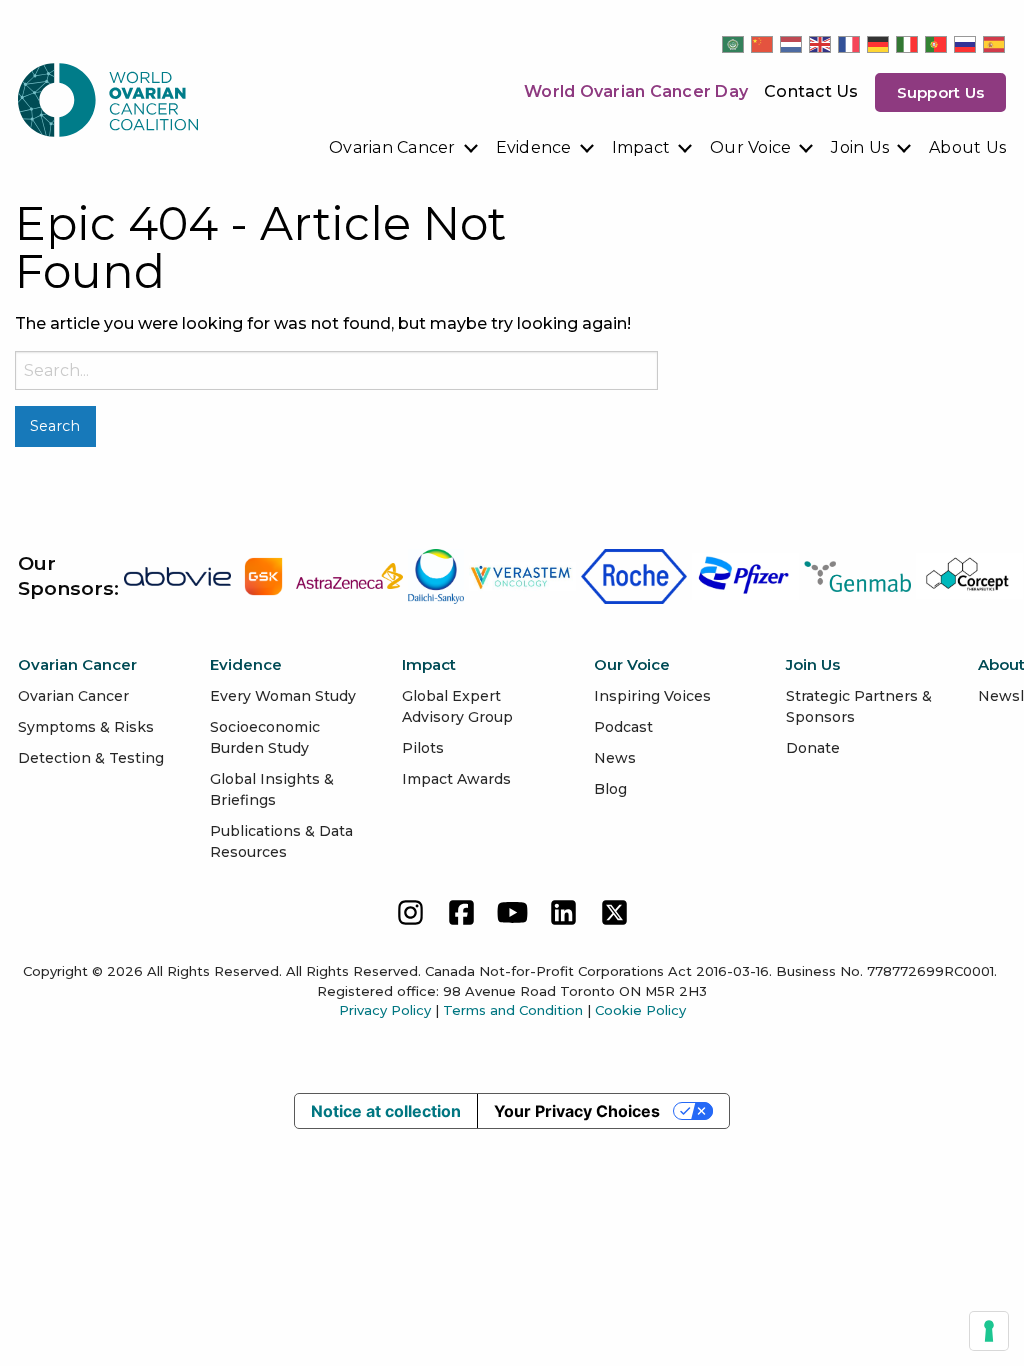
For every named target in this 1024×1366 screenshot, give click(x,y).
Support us (941, 92)
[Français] (850, 44)
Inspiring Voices (652, 696)
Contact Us (811, 91)
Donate (813, 748)
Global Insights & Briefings (272, 789)
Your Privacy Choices (577, 1111)
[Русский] (966, 44)
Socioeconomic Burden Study (265, 737)
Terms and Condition (513, 1010)
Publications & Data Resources (281, 841)
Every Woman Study (283, 696)
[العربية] (734, 44)
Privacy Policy (385, 1010)
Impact (641, 147)
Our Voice (750, 147)
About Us (967, 147)
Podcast (623, 727)
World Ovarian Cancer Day (636, 91)
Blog (610, 789)
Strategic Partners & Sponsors (859, 706)
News (615, 758)
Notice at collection (386, 1111)
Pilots (423, 748)
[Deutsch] (879, 44)
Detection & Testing (91, 758)
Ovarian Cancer (392, 147)
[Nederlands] (792, 44)
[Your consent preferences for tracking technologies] (989, 1331)
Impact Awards (456, 779)
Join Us (860, 147)
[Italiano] (908, 44)
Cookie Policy (640, 1010)
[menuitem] (404, 148)
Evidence (534, 147)
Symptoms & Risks (86, 727)
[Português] (937, 44)
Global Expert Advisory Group (457, 706)
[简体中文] (763, 44)
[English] (821, 44)
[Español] (995, 44)
